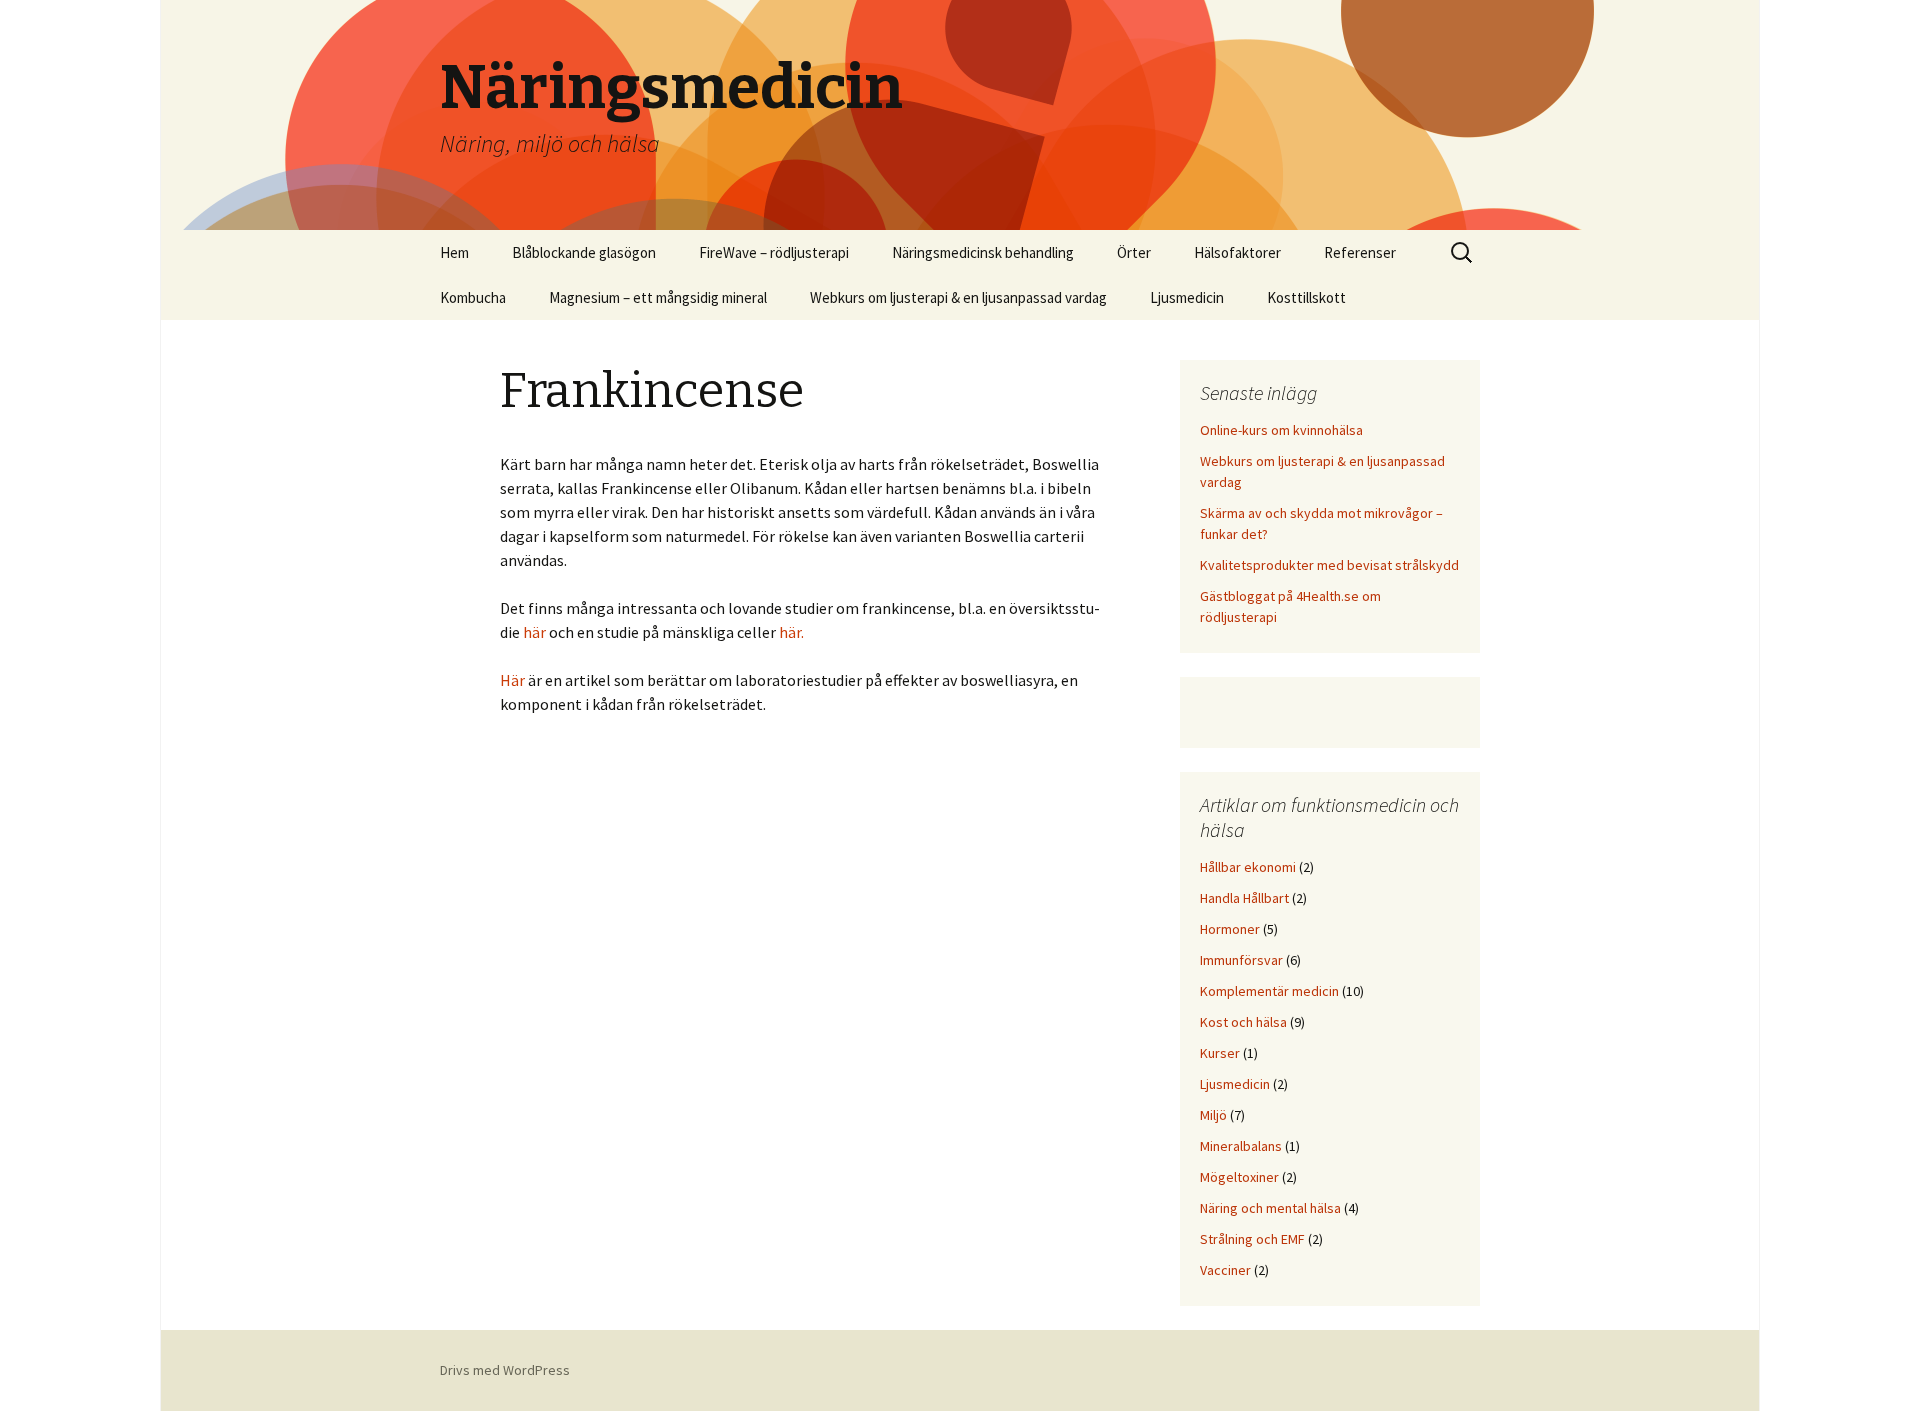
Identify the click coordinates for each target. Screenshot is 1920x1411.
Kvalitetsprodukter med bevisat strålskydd (1329, 565)
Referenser (1360, 252)
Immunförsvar (1241, 960)
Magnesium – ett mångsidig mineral (658, 297)
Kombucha (473, 297)
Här (512, 680)
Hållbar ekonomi (1248, 867)
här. (793, 632)
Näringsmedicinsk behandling (983, 252)
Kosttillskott (1306, 297)
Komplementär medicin (1269, 991)
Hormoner (1230, 929)
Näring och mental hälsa (1270, 1208)
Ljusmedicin (1187, 297)
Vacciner (1225, 1270)
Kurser (1220, 1053)
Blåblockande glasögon (584, 252)
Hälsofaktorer (1237, 252)
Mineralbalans (1241, 1146)
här (536, 632)
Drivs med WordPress (505, 1370)
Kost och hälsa (1243, 1022)
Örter (1134, 252)
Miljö (1213, 1115)
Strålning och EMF (1252, 1239)
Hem (454, 252)
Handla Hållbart (1244, 898)
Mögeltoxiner (1239, 1177)
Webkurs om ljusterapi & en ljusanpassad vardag (958, 297)
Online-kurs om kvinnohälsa (1281, 430)
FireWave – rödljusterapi (774, 252)
